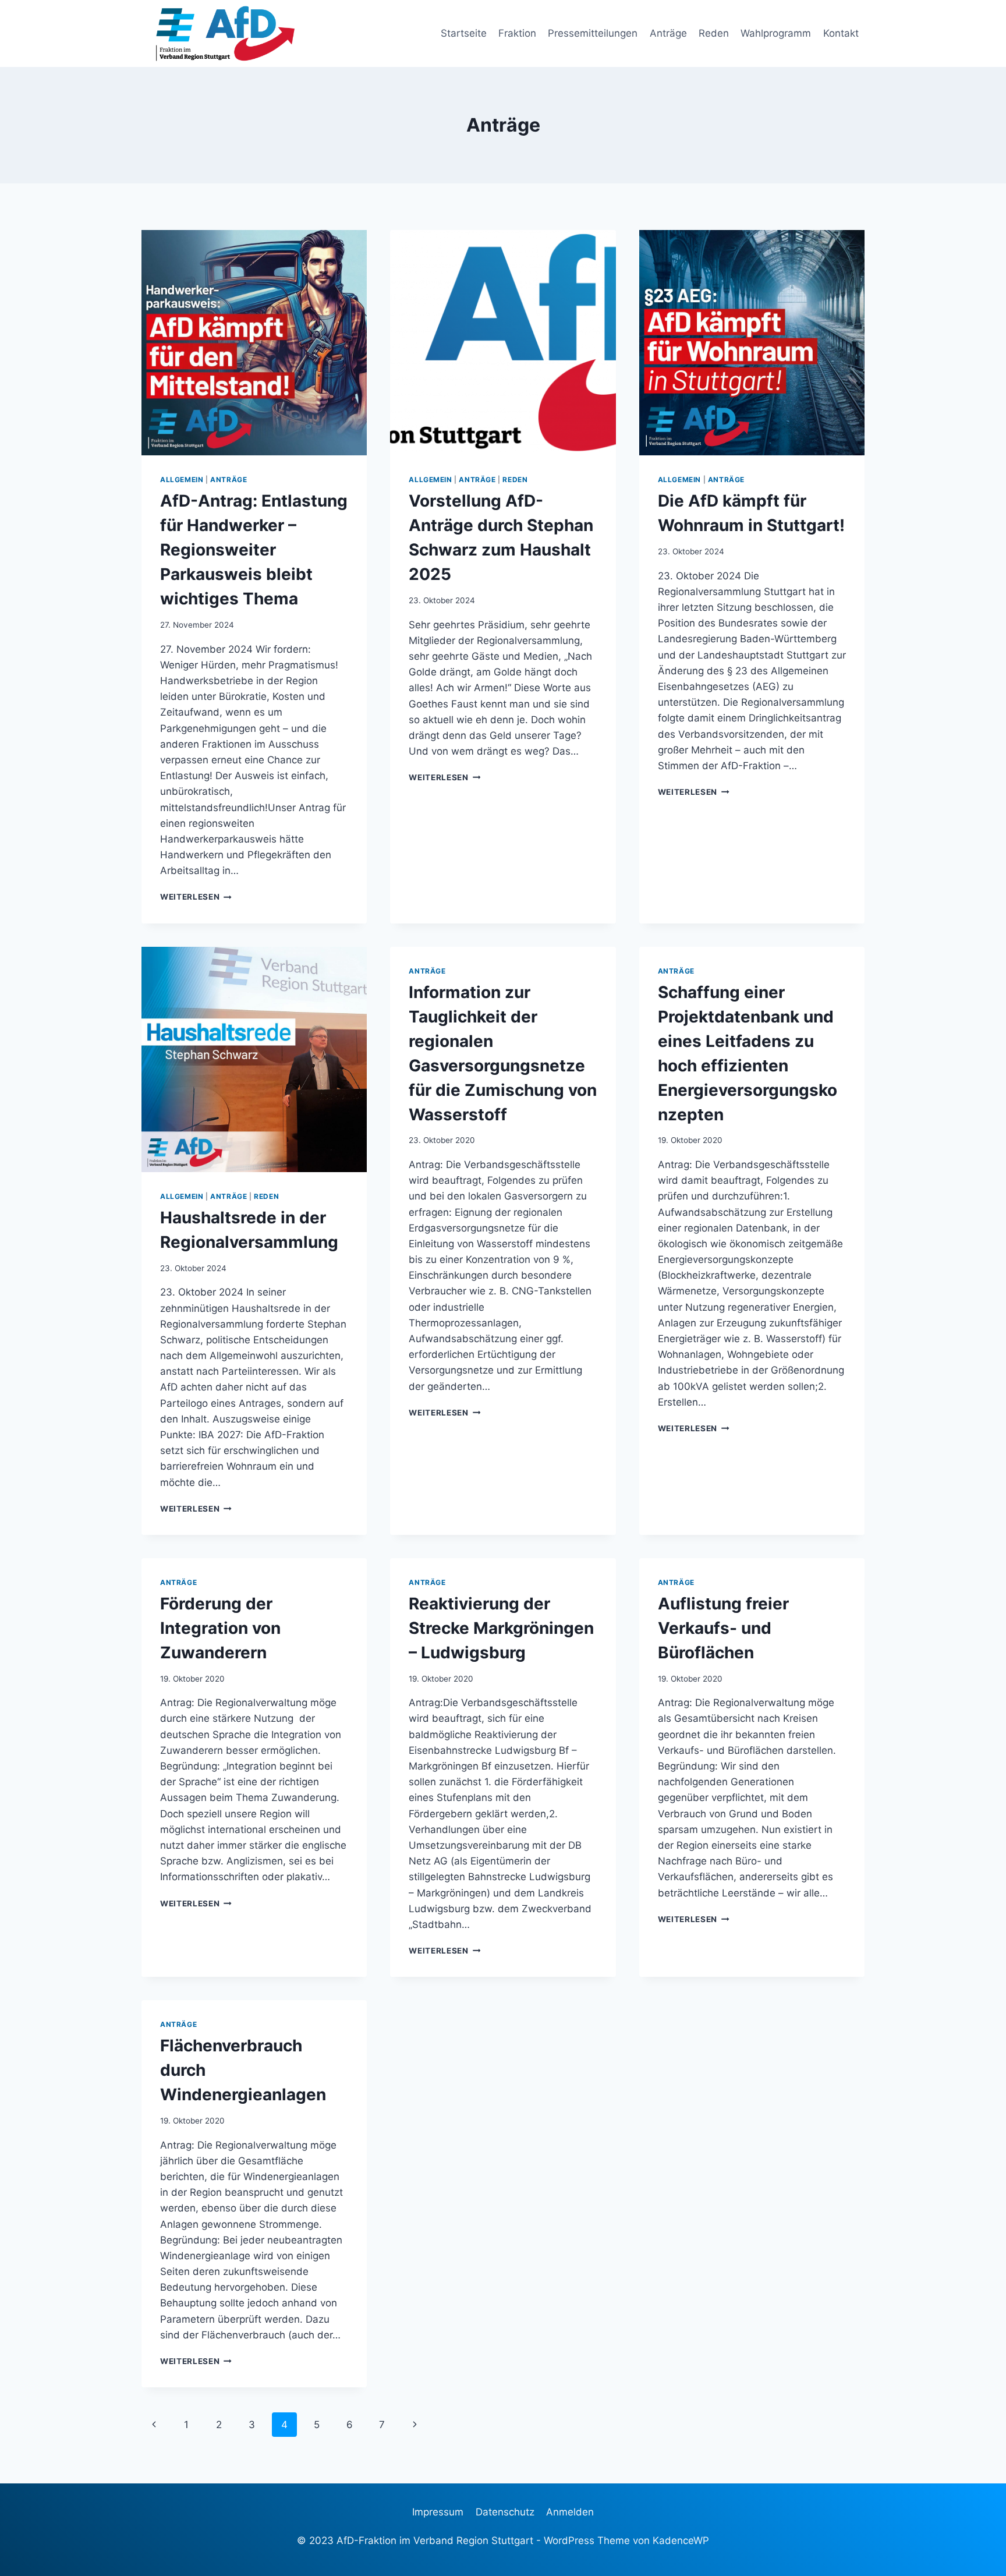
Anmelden (570, 2512)
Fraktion (517, 33)
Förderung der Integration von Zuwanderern (220, 1628)
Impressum (438, 2512)
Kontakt (841, 33)
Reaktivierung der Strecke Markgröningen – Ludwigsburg (501, 1628)
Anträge (668, 33)
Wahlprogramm (776, 33)
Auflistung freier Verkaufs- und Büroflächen (723, 1628)
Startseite (464, 33)
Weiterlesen (196, 897)
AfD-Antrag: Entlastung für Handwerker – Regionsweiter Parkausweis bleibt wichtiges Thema (254, 550)
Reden (714, 33)
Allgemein (182, 480)
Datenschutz (505, 2512)
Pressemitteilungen (593, 33)
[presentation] (254, 343)
